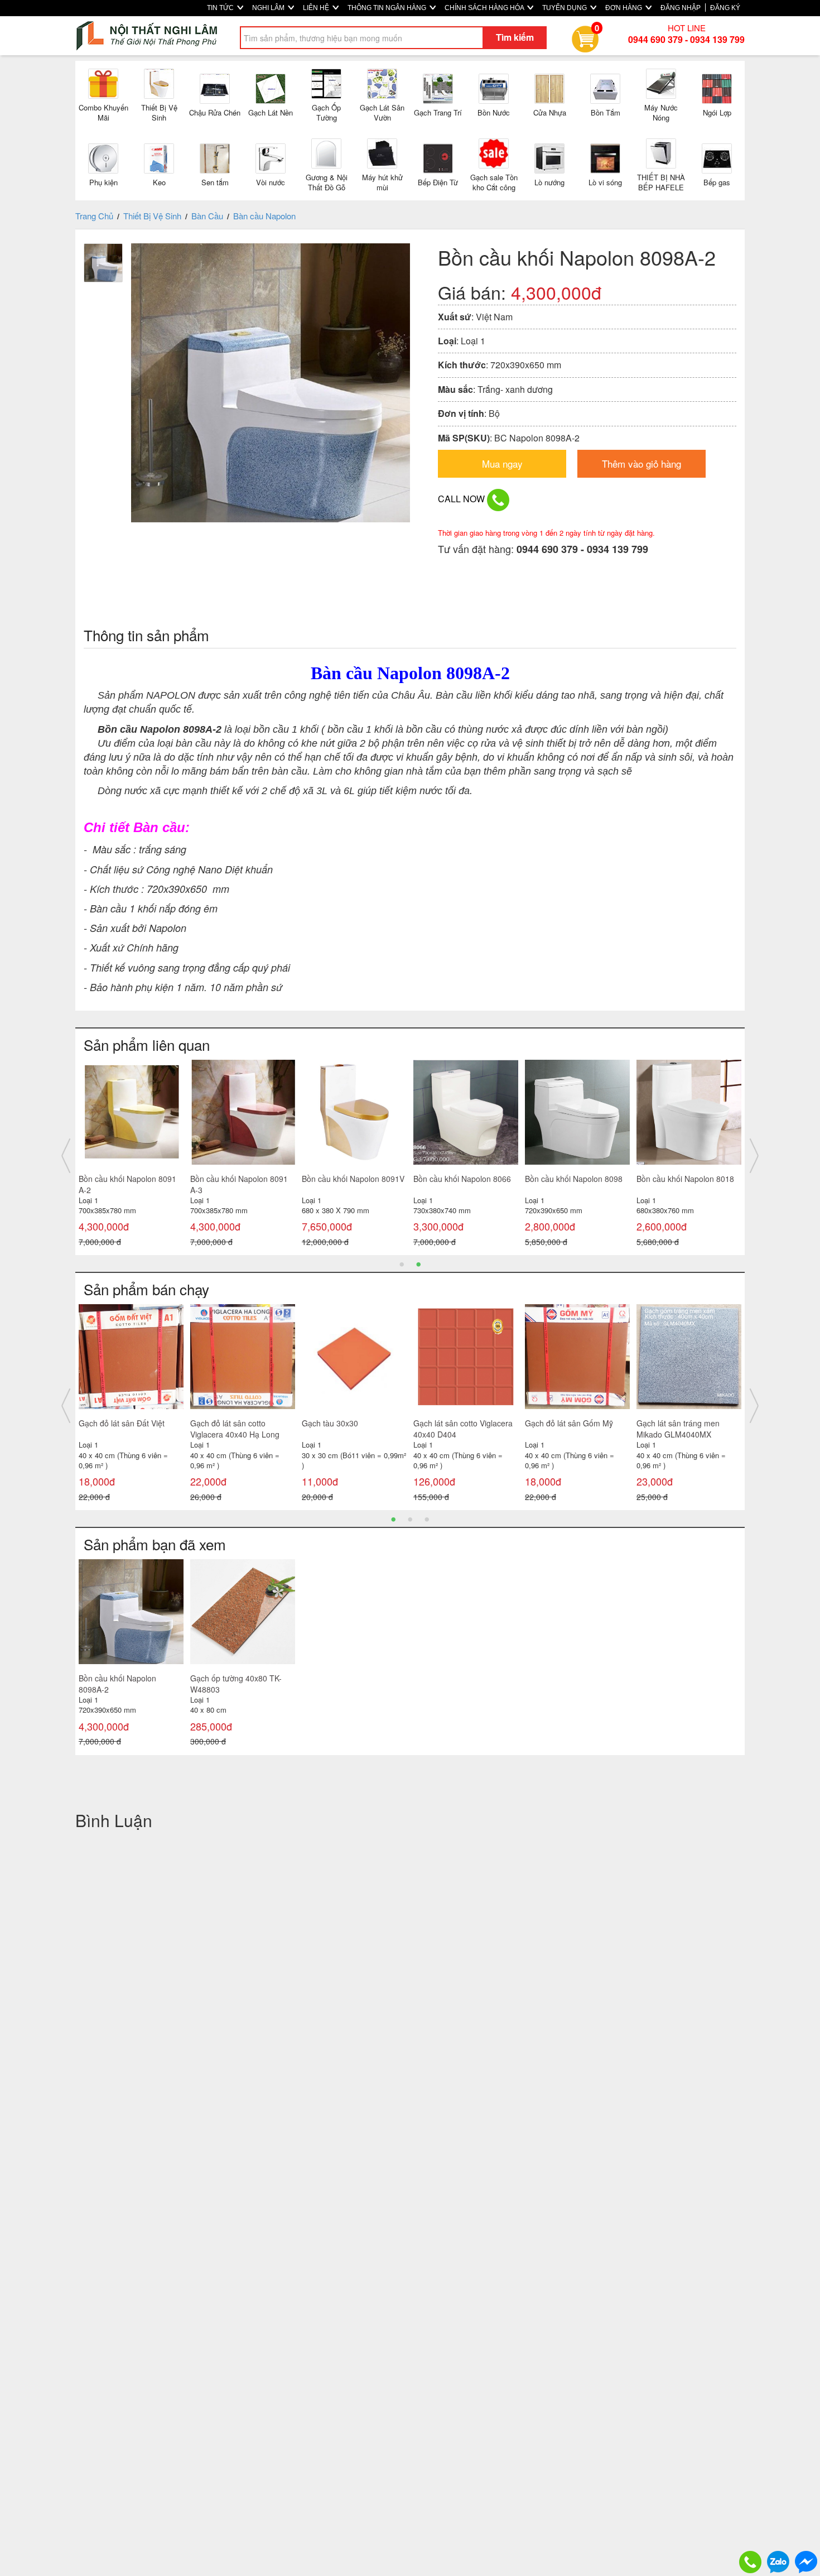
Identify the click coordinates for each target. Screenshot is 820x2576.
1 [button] (402, 1263)
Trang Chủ (94, 216)
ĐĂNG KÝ (725, 8)
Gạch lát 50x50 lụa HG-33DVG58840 (578, 1429)
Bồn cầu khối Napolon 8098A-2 (117, 1684)
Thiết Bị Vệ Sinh (152, 216)
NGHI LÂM (269, 8)
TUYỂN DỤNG (565, 8)
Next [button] (754, 1156)
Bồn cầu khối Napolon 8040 (462, 1179)
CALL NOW (462, 499)
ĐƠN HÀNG (624, 8)
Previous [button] (66, 1156)
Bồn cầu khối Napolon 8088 (239, 1179)
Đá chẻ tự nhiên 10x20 (353, 1423)
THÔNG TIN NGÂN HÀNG (388, 8)
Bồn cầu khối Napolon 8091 (574, 1179)
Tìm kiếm (515, 37)
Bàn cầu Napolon (264, 216)
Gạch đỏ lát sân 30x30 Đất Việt (472, 1429)
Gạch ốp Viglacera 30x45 (134, 1423)
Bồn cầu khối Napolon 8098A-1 (117, 1184)
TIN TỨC (221, 8)
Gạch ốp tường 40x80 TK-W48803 (236, 1684)
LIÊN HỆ (317, 8)
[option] (131, 1156)
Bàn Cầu (207, 216)
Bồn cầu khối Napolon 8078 (351, 1179)
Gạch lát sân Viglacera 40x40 (253, 1423)
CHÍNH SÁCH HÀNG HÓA (485, 8)
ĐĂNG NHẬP (681, 8)
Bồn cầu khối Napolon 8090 (685, 1179)
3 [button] (427, 1518)
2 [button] (418, 1263)
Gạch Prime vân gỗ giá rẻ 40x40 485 (693, 1429)
